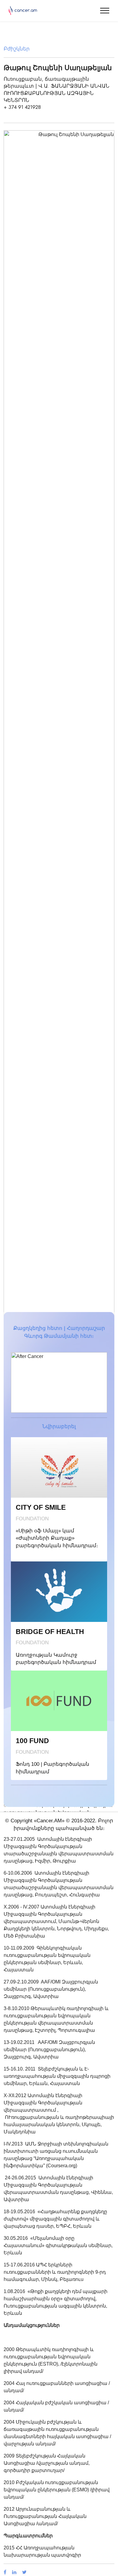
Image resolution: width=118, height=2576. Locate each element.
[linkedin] (17, 2572)
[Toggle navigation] (105, 11)
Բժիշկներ (17, 49)
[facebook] (8, 2572)
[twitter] (27, 2572)
